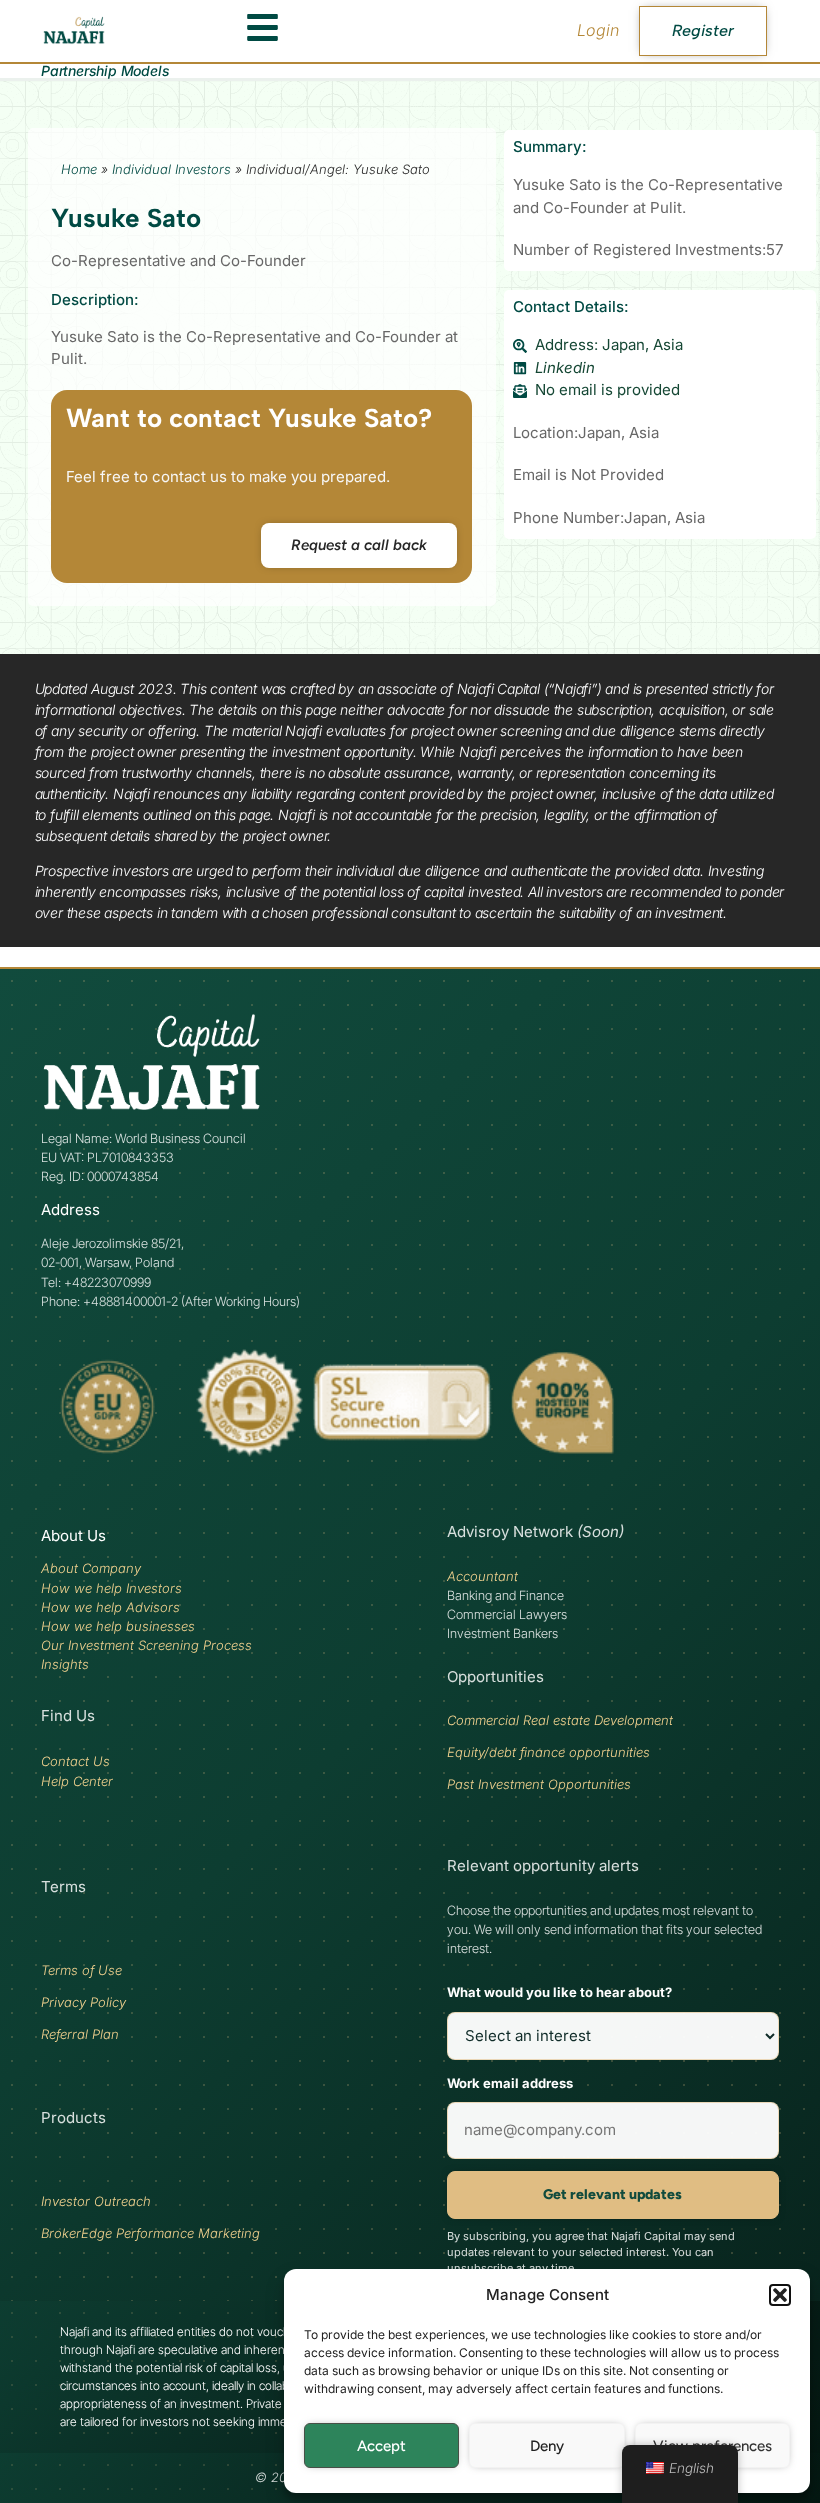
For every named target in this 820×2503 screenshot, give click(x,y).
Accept (381, 2446)
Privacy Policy (83, 2002)
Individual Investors (171, 169)
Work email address (510, 2083)
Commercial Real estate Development (560, 1720)
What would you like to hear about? (559, 1992)
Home (79, 169)
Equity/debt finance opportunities (548, 1752)
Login (598, 30)
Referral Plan (80, 2034)
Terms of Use (81, 1970)
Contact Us (75, 1761)
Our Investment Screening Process (146, 1645)
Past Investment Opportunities (539, 1784)
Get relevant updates (612, 2194)
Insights (65, 1664)
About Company (91, 1568)
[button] (780, 2295)
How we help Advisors (110, 1607)
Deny (547, 2446)
